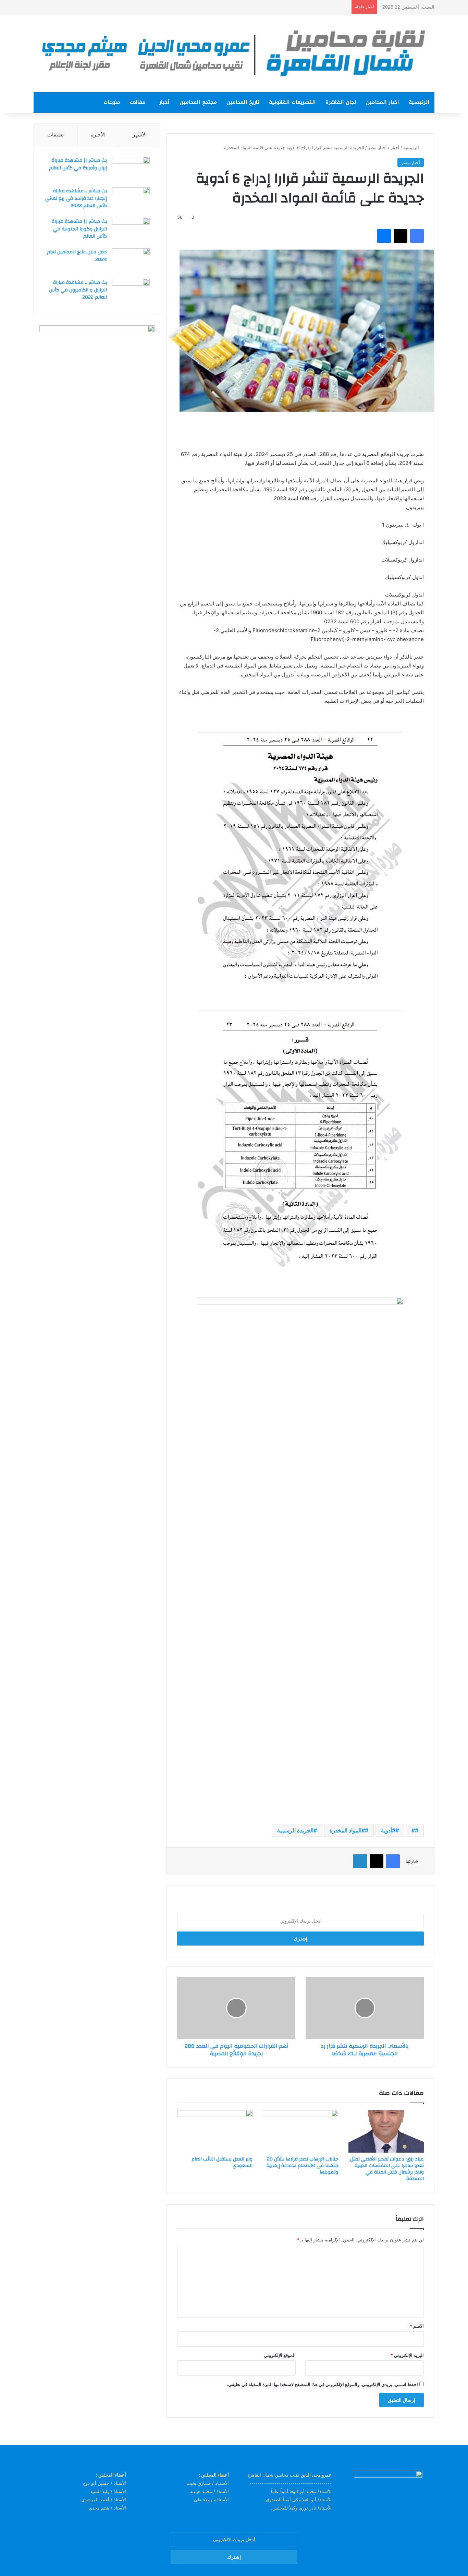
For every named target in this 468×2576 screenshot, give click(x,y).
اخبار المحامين (383, 102)
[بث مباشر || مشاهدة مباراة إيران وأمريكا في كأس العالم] (131, 170)
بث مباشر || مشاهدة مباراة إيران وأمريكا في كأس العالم (78, 164)
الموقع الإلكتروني (280, 2355)
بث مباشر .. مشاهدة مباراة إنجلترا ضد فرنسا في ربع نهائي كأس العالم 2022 (76, 198)
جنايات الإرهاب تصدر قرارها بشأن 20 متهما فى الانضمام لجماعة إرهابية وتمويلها (302, 2166)
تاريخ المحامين (243, 102)
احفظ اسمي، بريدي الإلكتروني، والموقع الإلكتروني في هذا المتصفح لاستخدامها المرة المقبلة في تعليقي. (322, 2384)
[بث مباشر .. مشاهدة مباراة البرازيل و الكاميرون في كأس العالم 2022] (131, 292)
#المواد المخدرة (347, 1830)
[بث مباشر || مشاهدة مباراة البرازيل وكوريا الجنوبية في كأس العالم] (131, 231)
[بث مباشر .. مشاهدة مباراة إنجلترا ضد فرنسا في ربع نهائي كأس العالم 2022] (131, 200)
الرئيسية (419, 102)
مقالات (138, 102)
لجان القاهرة (341, 102)
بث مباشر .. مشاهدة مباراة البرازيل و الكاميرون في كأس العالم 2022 (78, 290)
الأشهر (140, 135)
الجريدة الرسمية (295, 1830)
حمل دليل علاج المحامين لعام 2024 (77, 256)
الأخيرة (98, 135)
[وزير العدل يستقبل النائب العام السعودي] (215, 2131)
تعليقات (56, 135)
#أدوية (388, 1830)
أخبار (164, 102)
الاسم (417, 2326)
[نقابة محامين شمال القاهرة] (234, 53)
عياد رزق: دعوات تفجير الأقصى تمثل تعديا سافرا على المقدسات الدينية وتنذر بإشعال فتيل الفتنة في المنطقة (387, 2169)
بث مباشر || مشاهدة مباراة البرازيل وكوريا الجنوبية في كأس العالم (79, 229)
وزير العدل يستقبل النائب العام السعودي (222, 2162)
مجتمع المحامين (198, 102)
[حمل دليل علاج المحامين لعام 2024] (131, 261)
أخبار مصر (377, 147)
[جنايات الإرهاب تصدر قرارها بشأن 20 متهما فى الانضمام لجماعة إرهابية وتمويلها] (300, 2131)
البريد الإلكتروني (407, 2355)
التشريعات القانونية (292, 102)
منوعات (112, 102)
